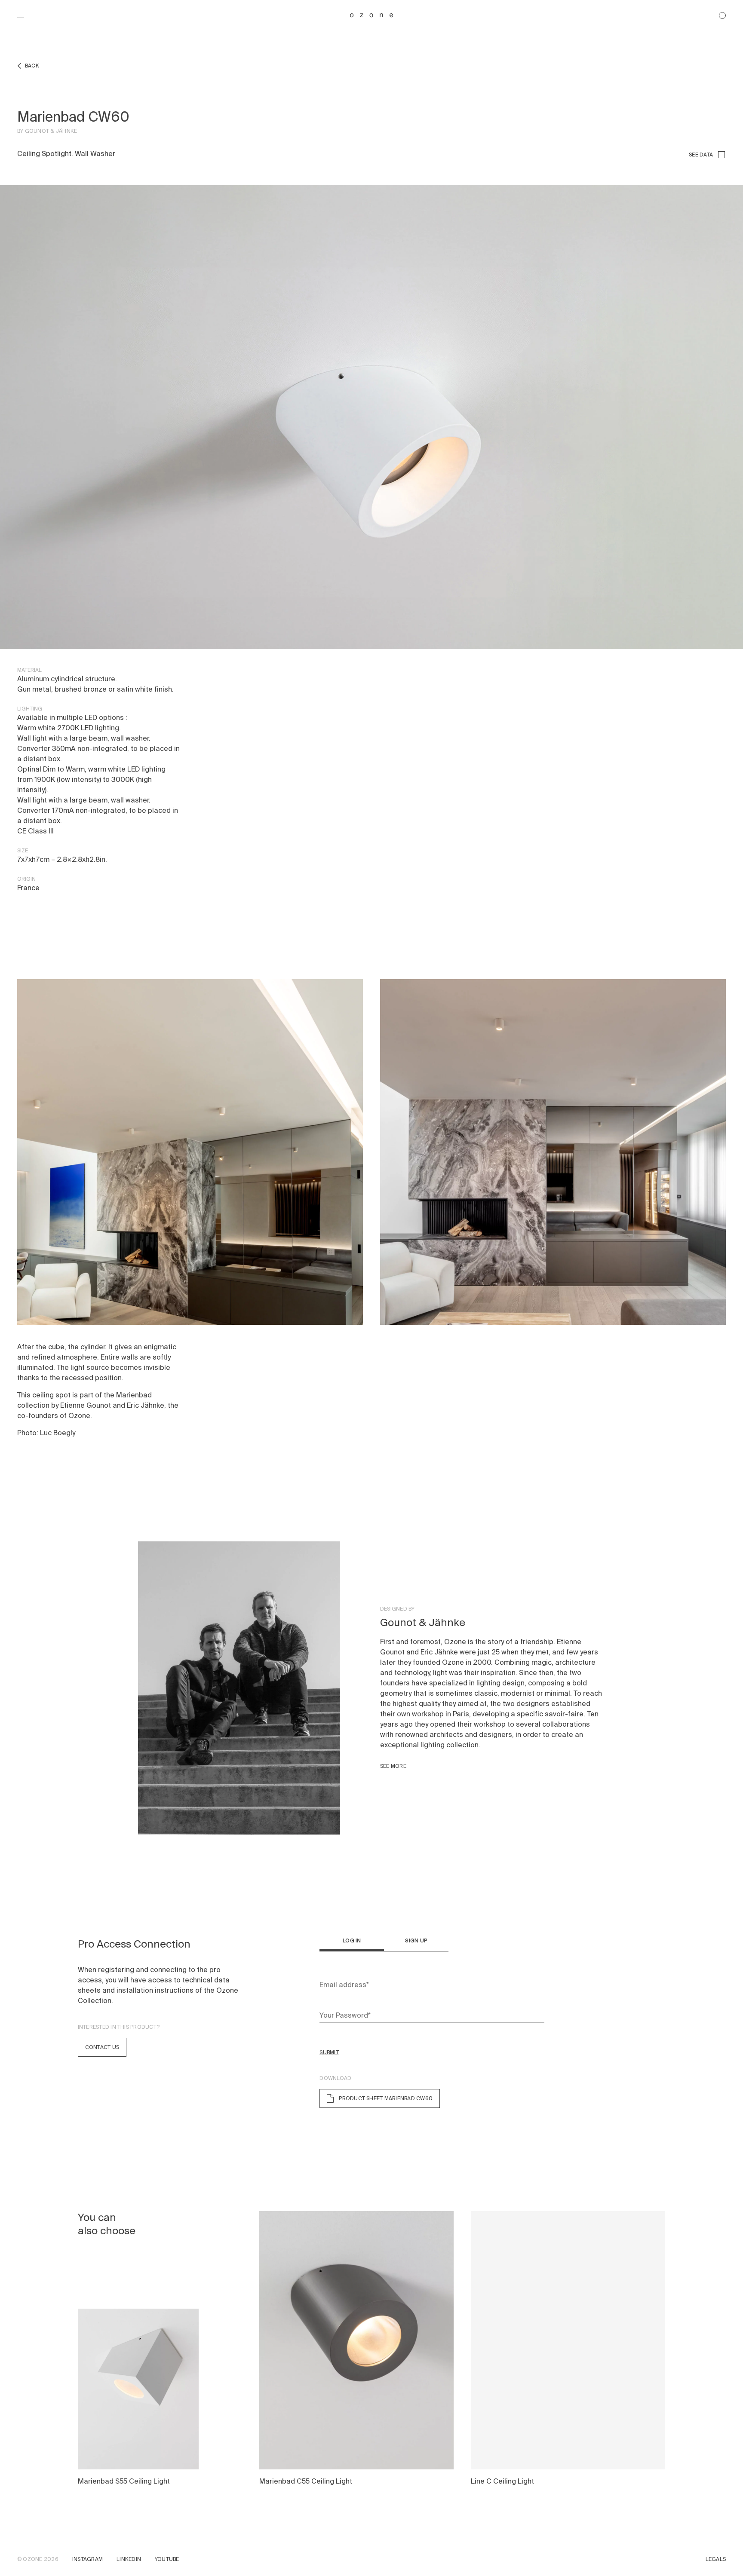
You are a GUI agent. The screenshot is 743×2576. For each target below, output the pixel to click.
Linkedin (129, 2559)
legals (716, 2559)
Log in (352, 1941)
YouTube (167, 2559)
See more (393, 1766)
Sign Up (416, 1941)
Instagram (88, 2559)
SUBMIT (329, 2052)
